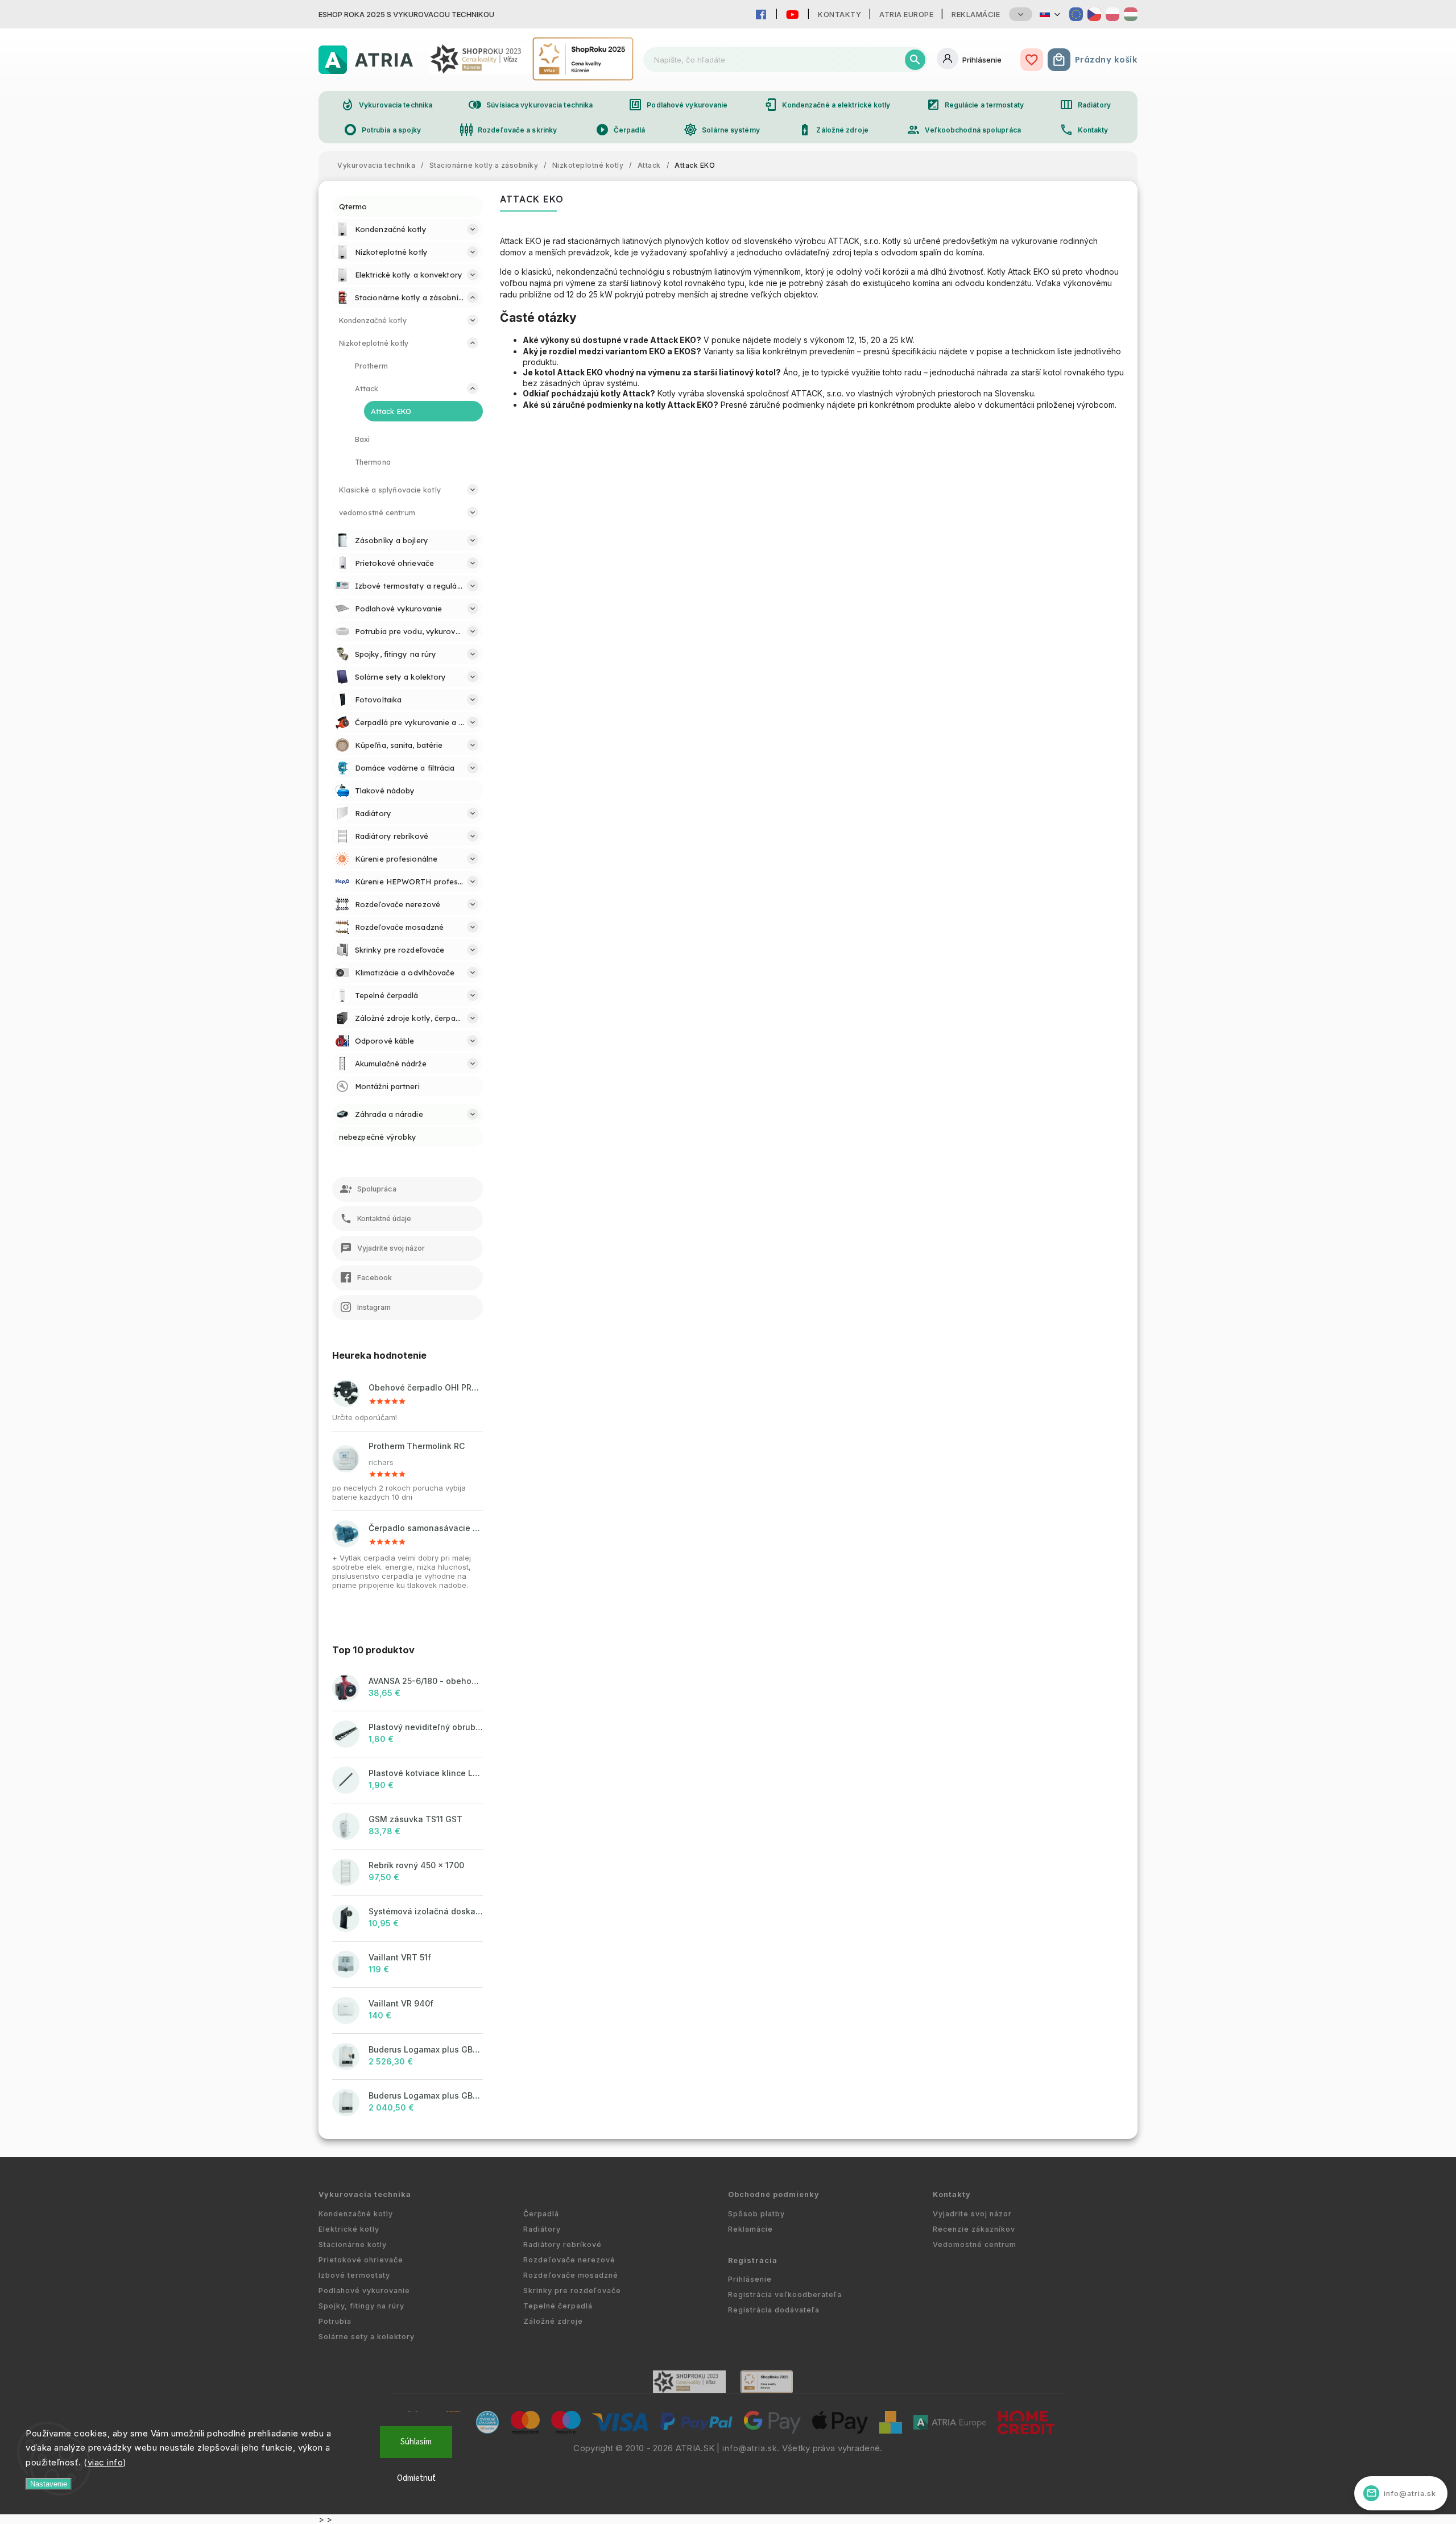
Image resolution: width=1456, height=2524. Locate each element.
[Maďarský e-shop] (1131, 14)
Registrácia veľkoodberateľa (785, 2295)
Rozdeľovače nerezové (569, 2260)
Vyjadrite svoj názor (972, 2214)
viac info (106, 2462)
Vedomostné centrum (975, 2244)
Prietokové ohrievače (361, 2260)
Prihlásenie (750, 2279)
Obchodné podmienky (774, 2194)
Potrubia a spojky (382, 130)
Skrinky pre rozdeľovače (572, 2291)
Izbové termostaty (354, 2275)
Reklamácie (976, 14)
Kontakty (839, 14)
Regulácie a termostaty (975, 105)
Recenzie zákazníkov (974, 2229)
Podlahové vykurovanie (678, 105)
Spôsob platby (756, 2214)
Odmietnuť (416, 2478)
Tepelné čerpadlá (558, 2306)
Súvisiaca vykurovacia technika (530, 105)
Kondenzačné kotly (356, 2214)
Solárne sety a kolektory (367, 2337)
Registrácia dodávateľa (774, 2310)
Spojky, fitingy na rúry (361, 2306)
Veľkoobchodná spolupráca (963, 130)
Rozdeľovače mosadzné (571, 2275)
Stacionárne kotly (353, 2244)
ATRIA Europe (906, 14)
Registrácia (753, 2260)
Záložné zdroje (833, 130)
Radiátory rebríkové (562, 2244)
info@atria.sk (750, 2448)
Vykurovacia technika (386, 105)
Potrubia (335, 2321)
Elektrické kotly (349, 2229)
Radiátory (1085, 105)
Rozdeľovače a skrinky (508, 130)
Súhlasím (416, 2442)
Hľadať (915, 60)
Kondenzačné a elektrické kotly (827, 105)
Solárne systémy (722, 130)
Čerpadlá (621, 130)
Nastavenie (49, 2484)
